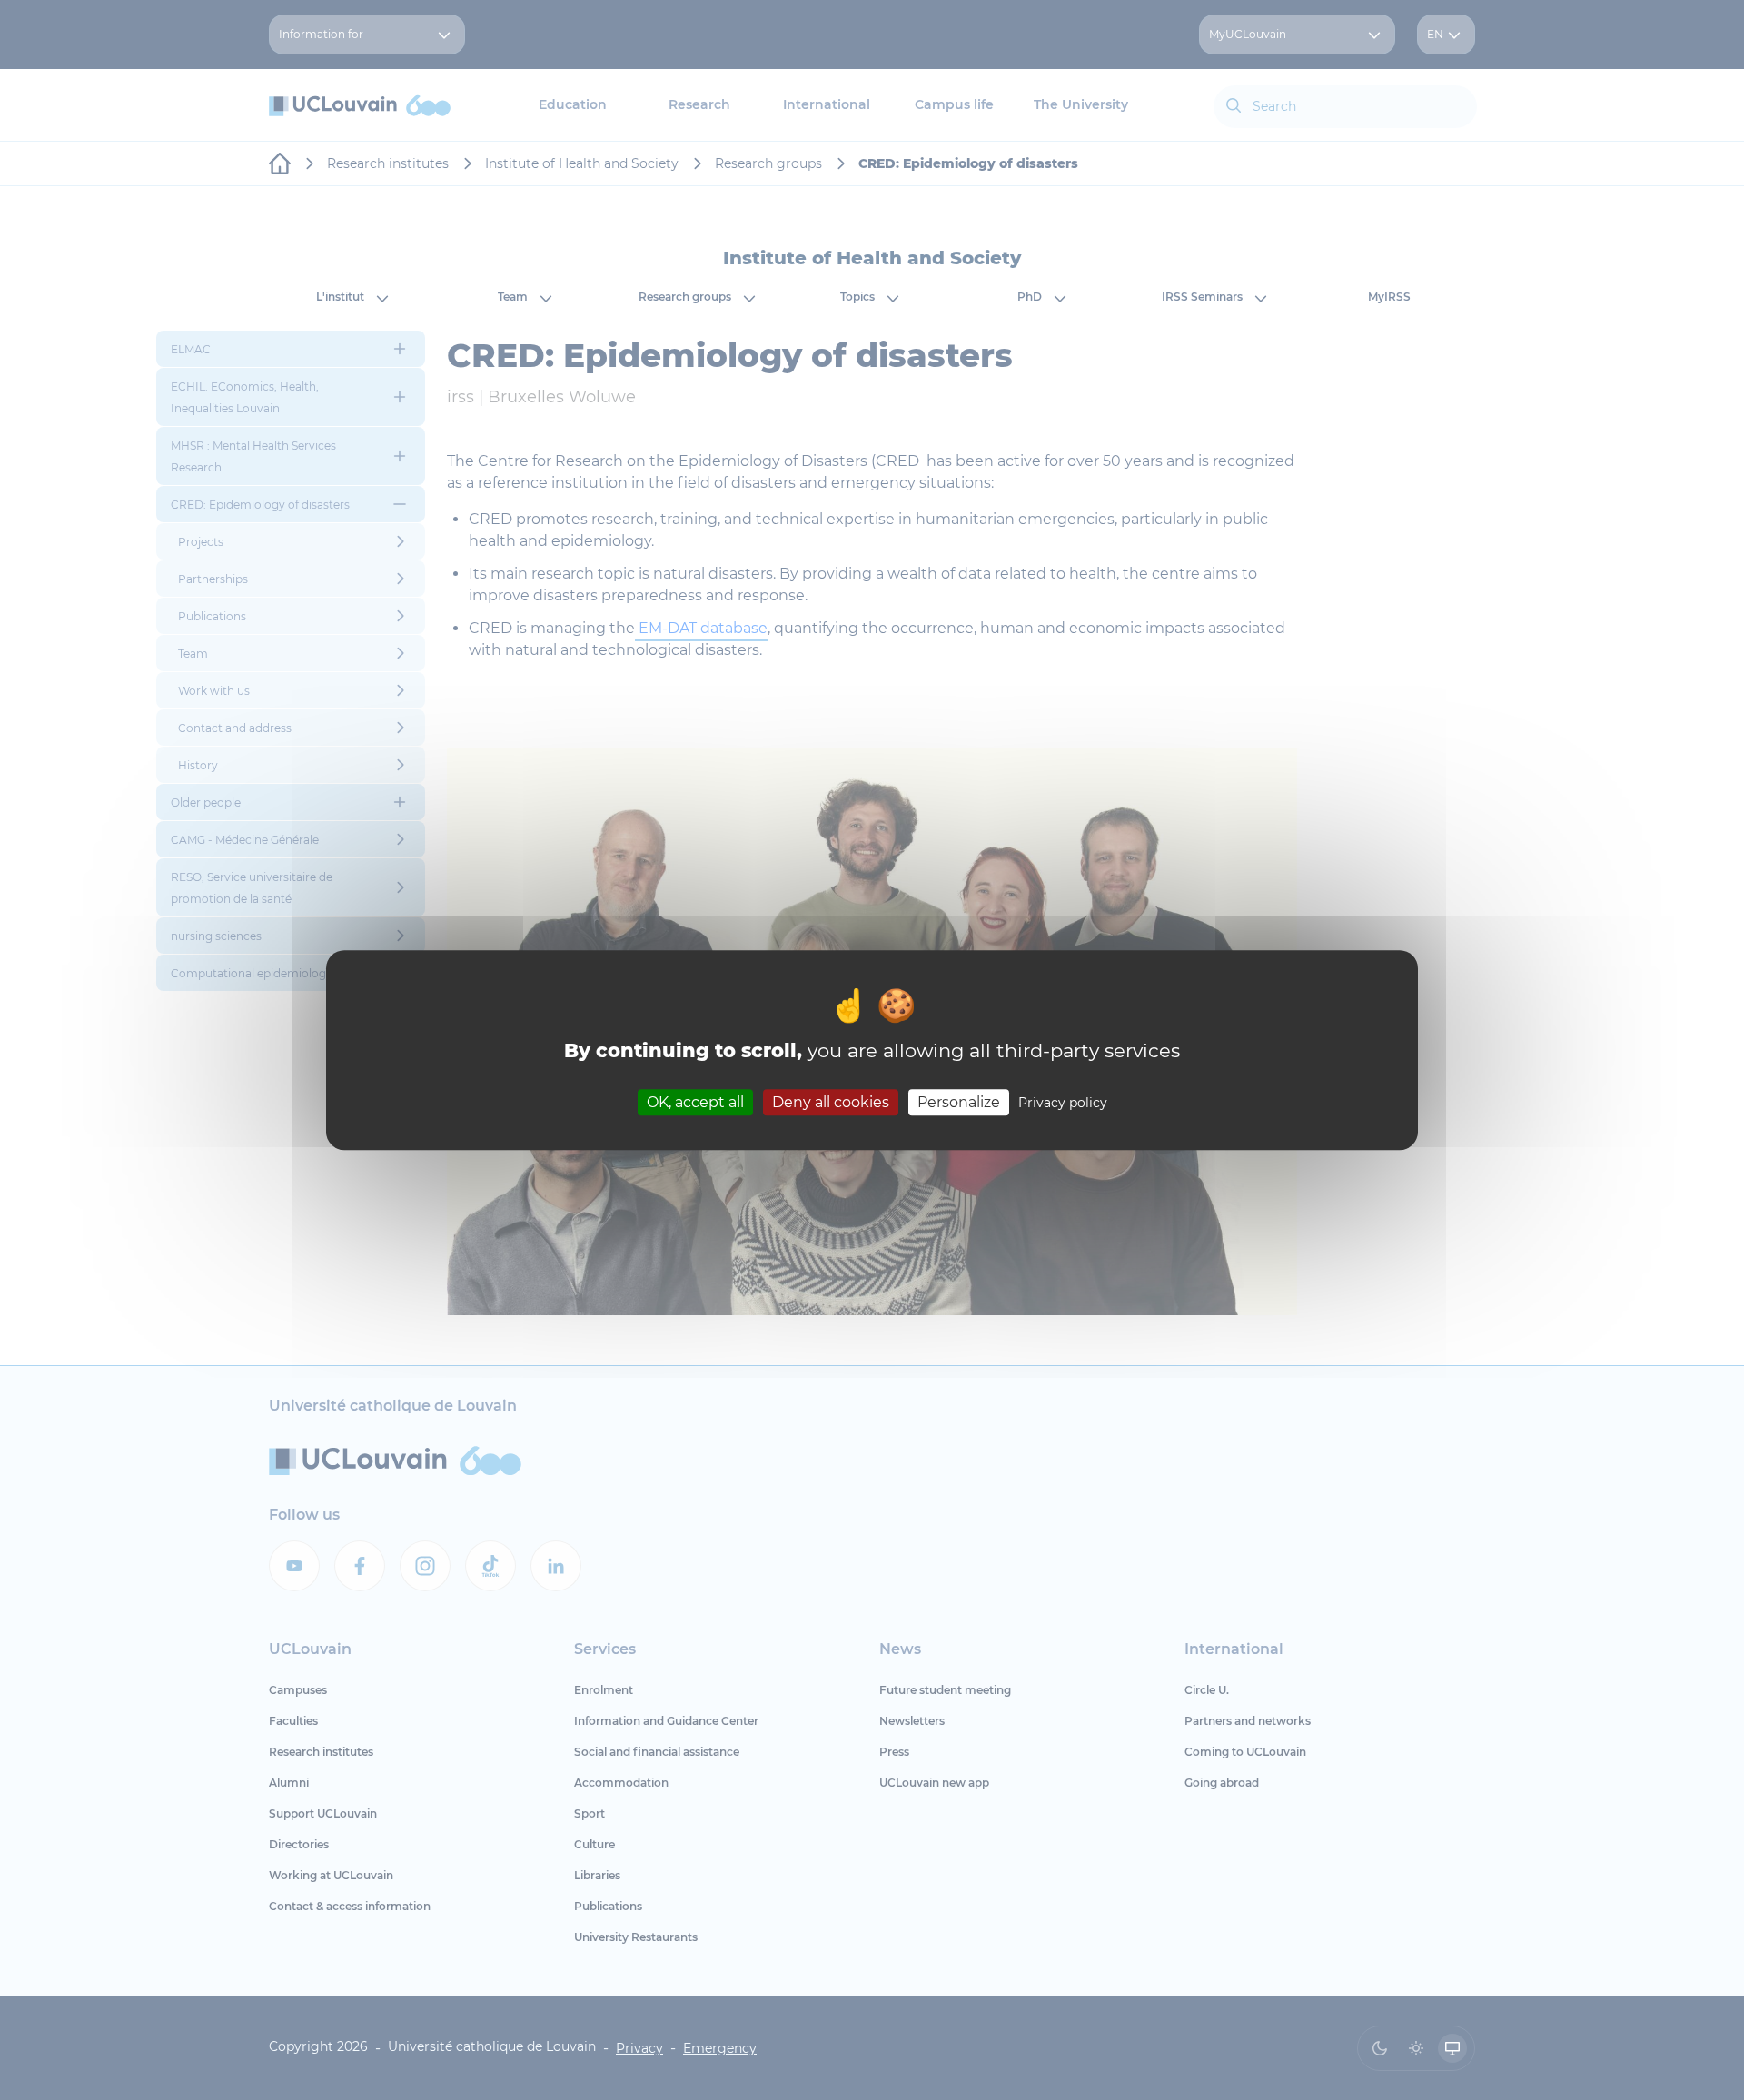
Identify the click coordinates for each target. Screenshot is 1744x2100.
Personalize (959, 1102)
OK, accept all (695, 1102)
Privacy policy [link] (1063, 1103)
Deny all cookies (831, 1102)
